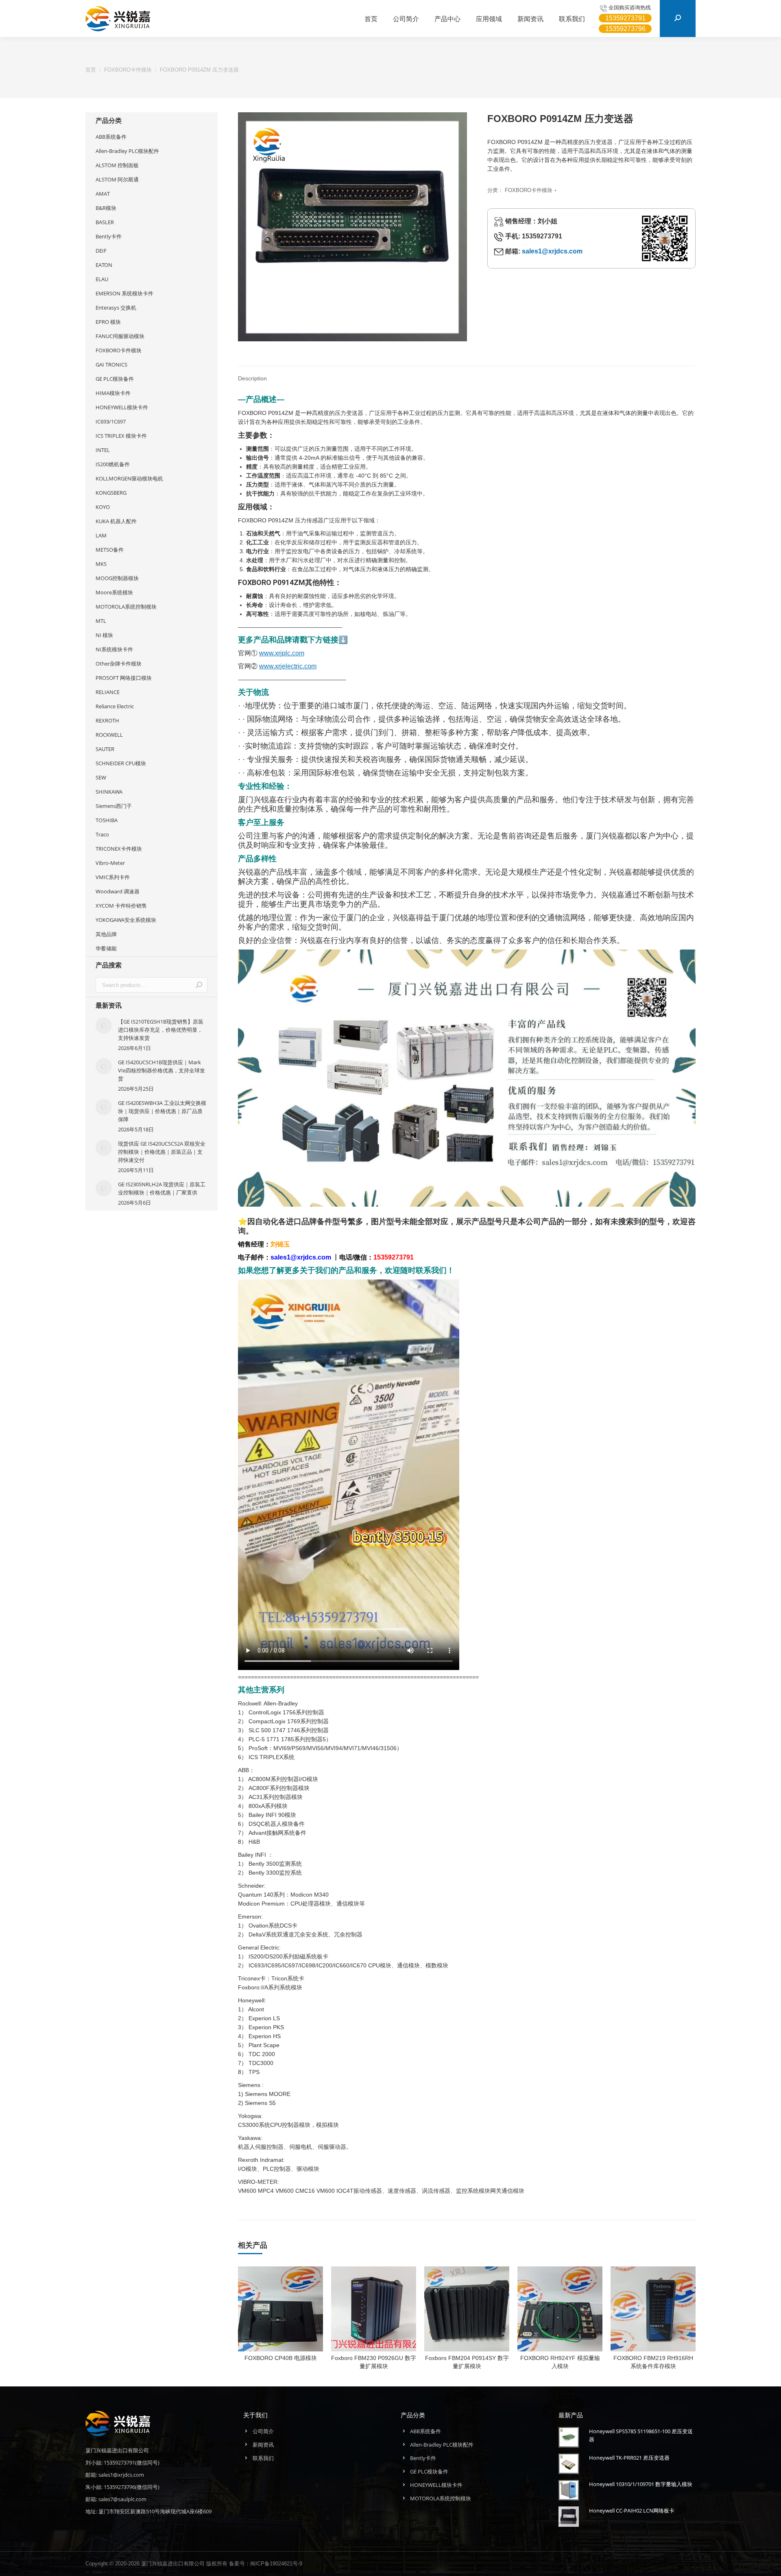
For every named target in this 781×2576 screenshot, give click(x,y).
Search (199, 985)
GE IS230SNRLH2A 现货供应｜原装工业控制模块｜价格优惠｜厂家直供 (162, 1188)
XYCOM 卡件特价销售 (121, 906)
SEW (101, 777)
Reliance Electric (115, 706)
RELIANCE (108, 692)
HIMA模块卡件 (113, 393)
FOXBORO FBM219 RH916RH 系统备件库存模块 (653, 2362)
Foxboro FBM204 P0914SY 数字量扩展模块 (467, 2362)
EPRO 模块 (108, 322)
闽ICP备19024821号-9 (276, 2564)
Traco (102, 834)
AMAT (103, 194)
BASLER (105, 222)
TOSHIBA (107, 820)
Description (252, 378)
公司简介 (263, 2431)
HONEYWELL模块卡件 (122, 407)
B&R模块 (106, 208)
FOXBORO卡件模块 (529, 190)
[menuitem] (371, 19)
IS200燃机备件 (113, 464)
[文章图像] (104, 1026)
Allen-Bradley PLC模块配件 (127, 151)
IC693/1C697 (111, 421)
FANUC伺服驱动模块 (120, 336)
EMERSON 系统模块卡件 (124, 293)
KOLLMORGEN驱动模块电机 (129, 478)
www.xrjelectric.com (288, 666)
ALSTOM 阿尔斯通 (117, 179)
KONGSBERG (111, 493)
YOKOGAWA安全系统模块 (126, 920)
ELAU (102, 279)
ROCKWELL (109, 735)
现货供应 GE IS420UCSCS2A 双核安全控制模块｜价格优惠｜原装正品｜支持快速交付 (162, 1152)
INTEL (103, 450)
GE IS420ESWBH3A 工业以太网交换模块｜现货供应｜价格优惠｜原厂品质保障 (162, 1111)
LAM (101, 535)
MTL (101, 621)
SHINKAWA (109, 792)
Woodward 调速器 (118, 891)
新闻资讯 (263, 2445)
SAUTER (105, 749)
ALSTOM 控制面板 (117, 165)
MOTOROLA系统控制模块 (126, 607)
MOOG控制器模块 (117, 578)
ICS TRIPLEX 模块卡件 (121, 436)
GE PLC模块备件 (115, 379)
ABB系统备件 (111, 137)
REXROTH (107, 720)
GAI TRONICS (111, 365)
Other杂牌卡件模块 (119, 664)
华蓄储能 (106, 948)
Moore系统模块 (114, 592)
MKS (101, 564)
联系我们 (263, 2458)
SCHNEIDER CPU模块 (121, 763)
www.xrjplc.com (282, 653)
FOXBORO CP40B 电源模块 (281, 2358)
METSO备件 (110, 550)
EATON (104, 265)
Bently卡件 (109, 236)
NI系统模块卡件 (114, 649)
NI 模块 (104, 635)
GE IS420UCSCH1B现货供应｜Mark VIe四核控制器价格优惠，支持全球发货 (161, 1070)
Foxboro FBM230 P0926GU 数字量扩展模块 (374, 2362)
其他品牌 (106, 934)
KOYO (103, 507)
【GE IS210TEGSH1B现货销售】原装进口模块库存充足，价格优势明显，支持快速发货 (161, 1030)
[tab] (252, 374)
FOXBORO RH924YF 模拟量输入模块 (560, 2362)
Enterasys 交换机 (116, 308)
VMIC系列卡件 (113, 877)
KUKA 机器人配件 (116, 521)
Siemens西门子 (114, 806)
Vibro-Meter (110, 863)
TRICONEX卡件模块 (119, 849)
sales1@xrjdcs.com (552, 251)
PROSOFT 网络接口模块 (124, 678)
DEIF (101, 251)
